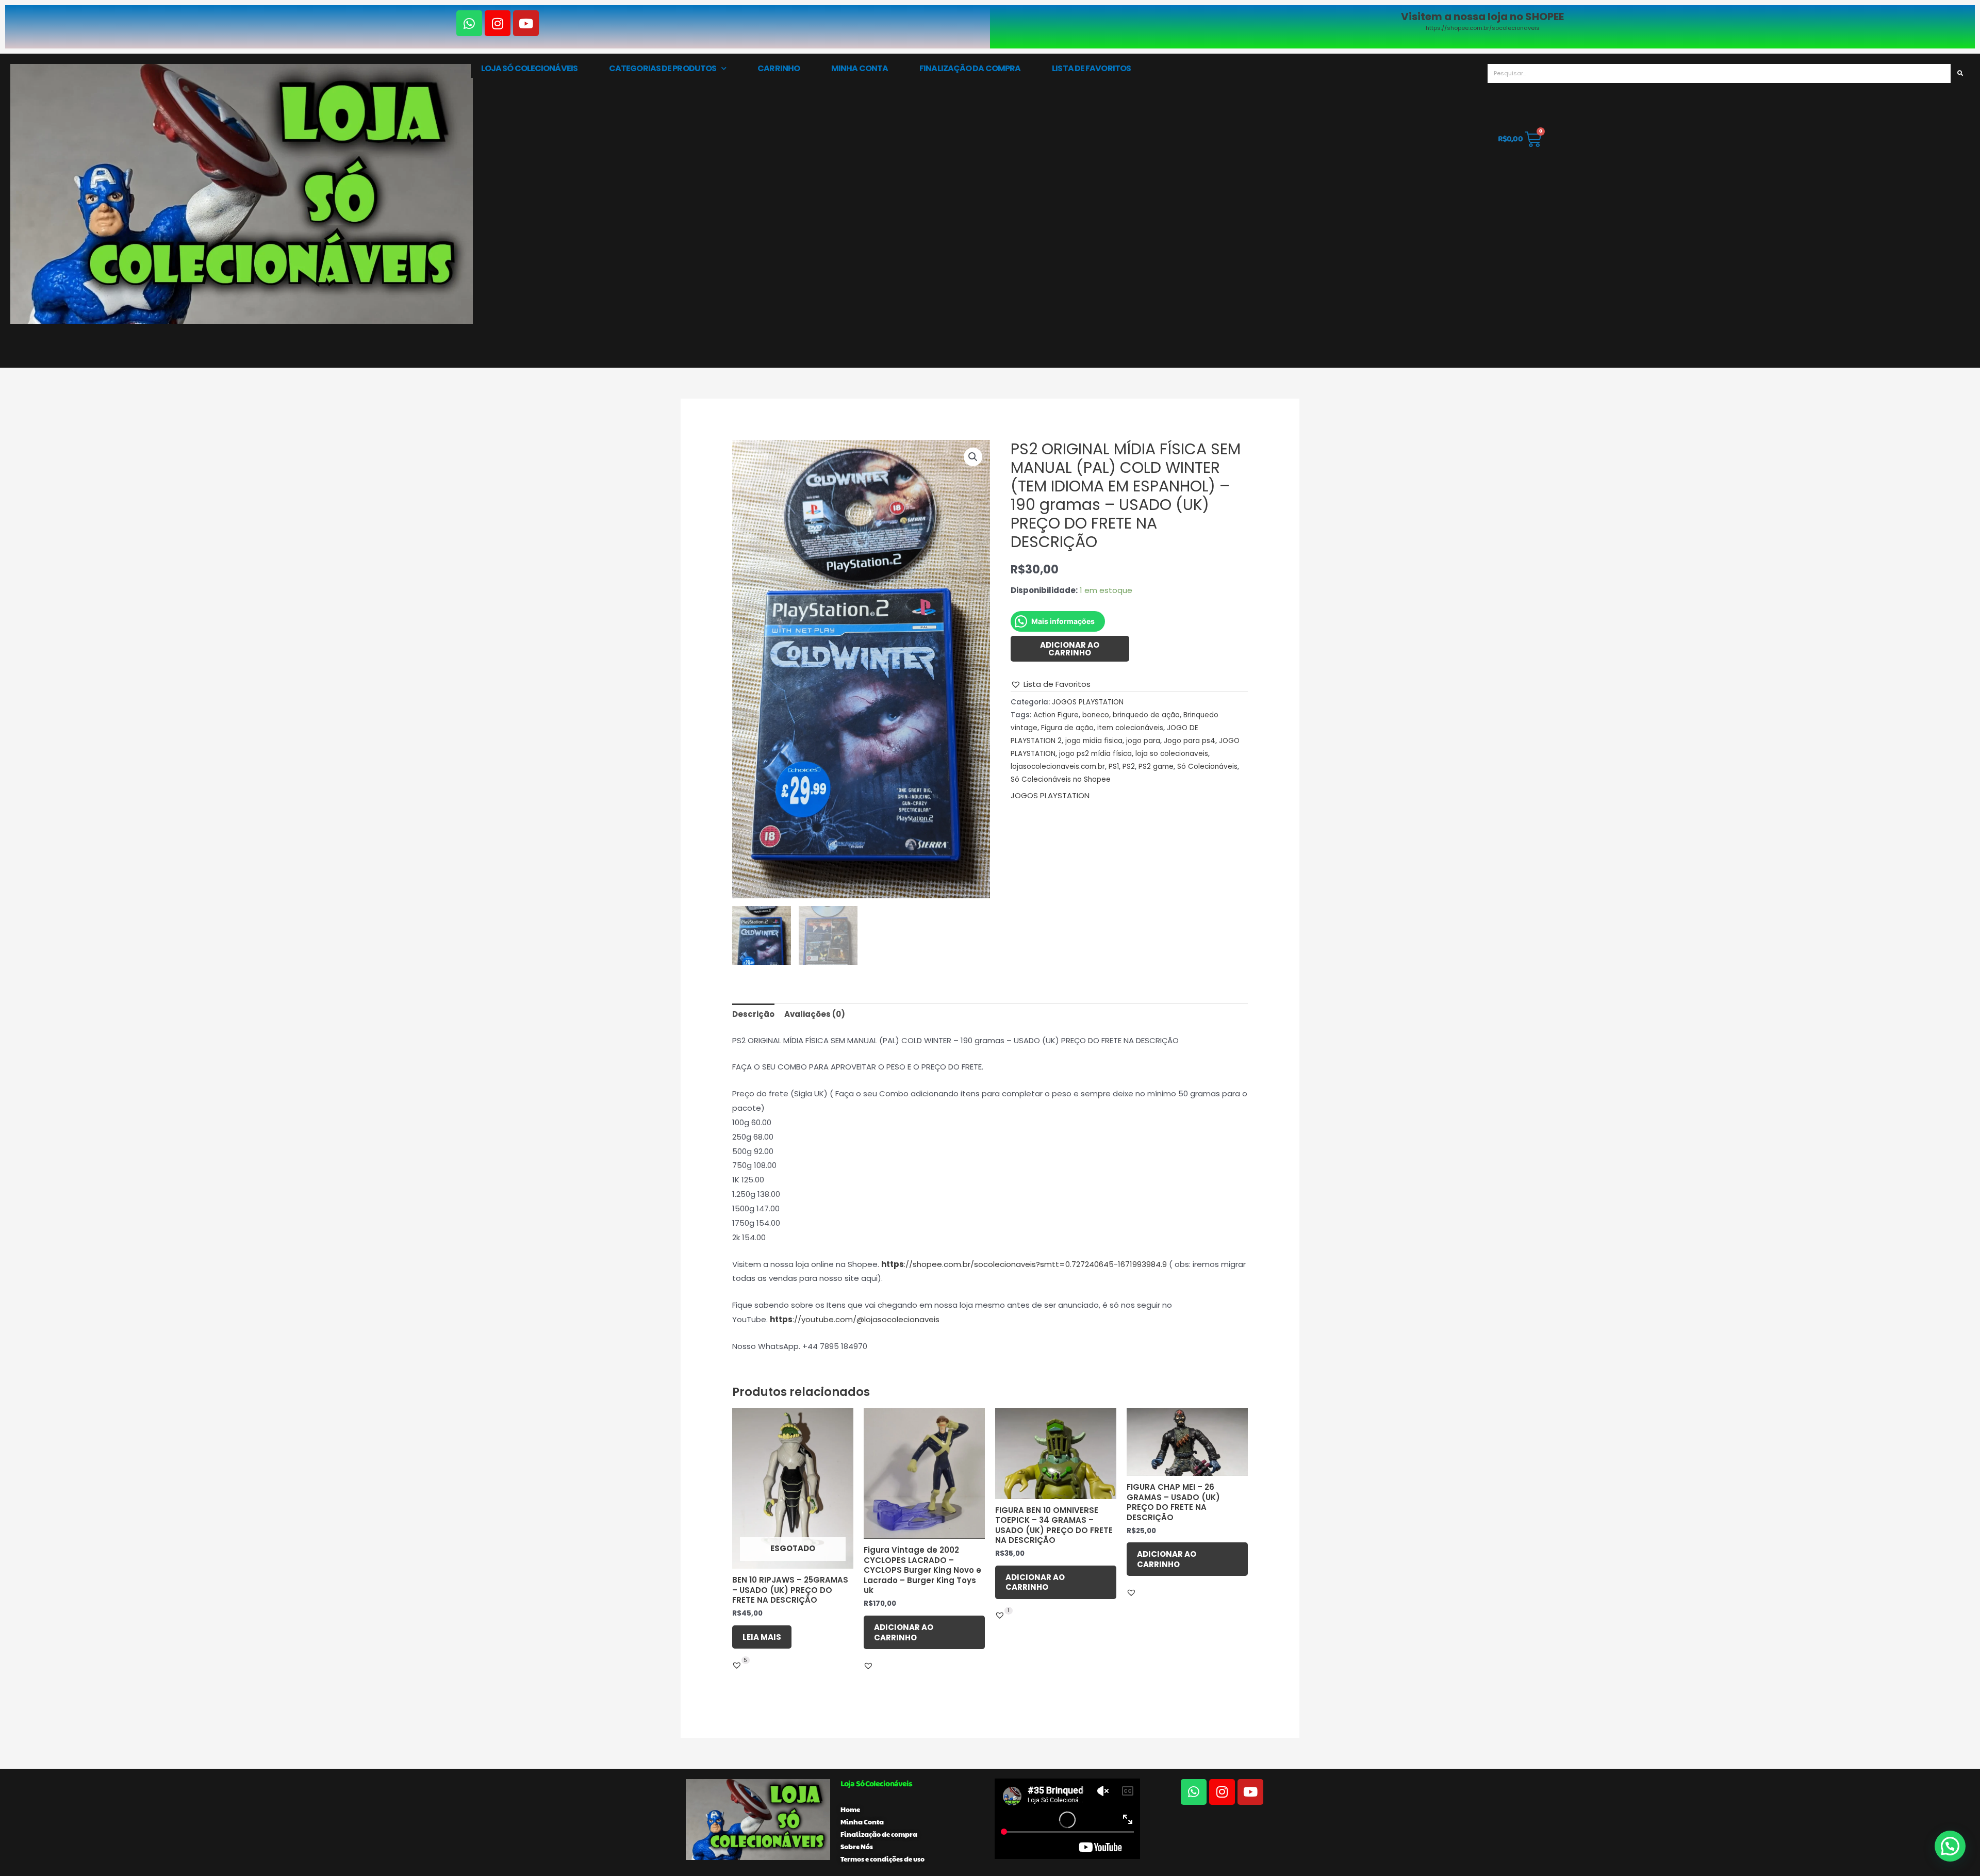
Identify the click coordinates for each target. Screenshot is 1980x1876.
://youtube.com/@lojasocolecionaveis (855, 1319)
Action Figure (1056, 715)
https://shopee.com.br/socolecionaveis (1483, 28)
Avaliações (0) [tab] (815, 1014)
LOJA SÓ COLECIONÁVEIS (529, 68)
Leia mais (762, 1637)
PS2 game (1156, 767)
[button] (973, 457)
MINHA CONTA (860, 68)
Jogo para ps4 (1190, 741)
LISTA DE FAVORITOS (1091, 68)
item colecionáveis (1130, 728)
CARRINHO (779, 68)
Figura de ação (1067, 728)
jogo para (1143, 741)
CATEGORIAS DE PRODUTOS (663, 68)
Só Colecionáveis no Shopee (1061, 779)
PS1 (1114, 767)
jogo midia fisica (1094, 741)
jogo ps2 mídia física (1095, 754)
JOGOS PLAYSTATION (1088, 702)
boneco (1096, 715)
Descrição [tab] (753, 1014)
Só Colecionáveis (1207, 767)
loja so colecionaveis (1172, 754)
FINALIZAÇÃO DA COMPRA (970, 68)
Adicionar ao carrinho (1070, 649)
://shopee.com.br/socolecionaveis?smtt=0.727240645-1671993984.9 (1024, 1264)
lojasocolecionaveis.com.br (1058, 767)
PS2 (1129, 767)
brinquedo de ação (1146, 715)
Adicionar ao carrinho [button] (904, 1632)
